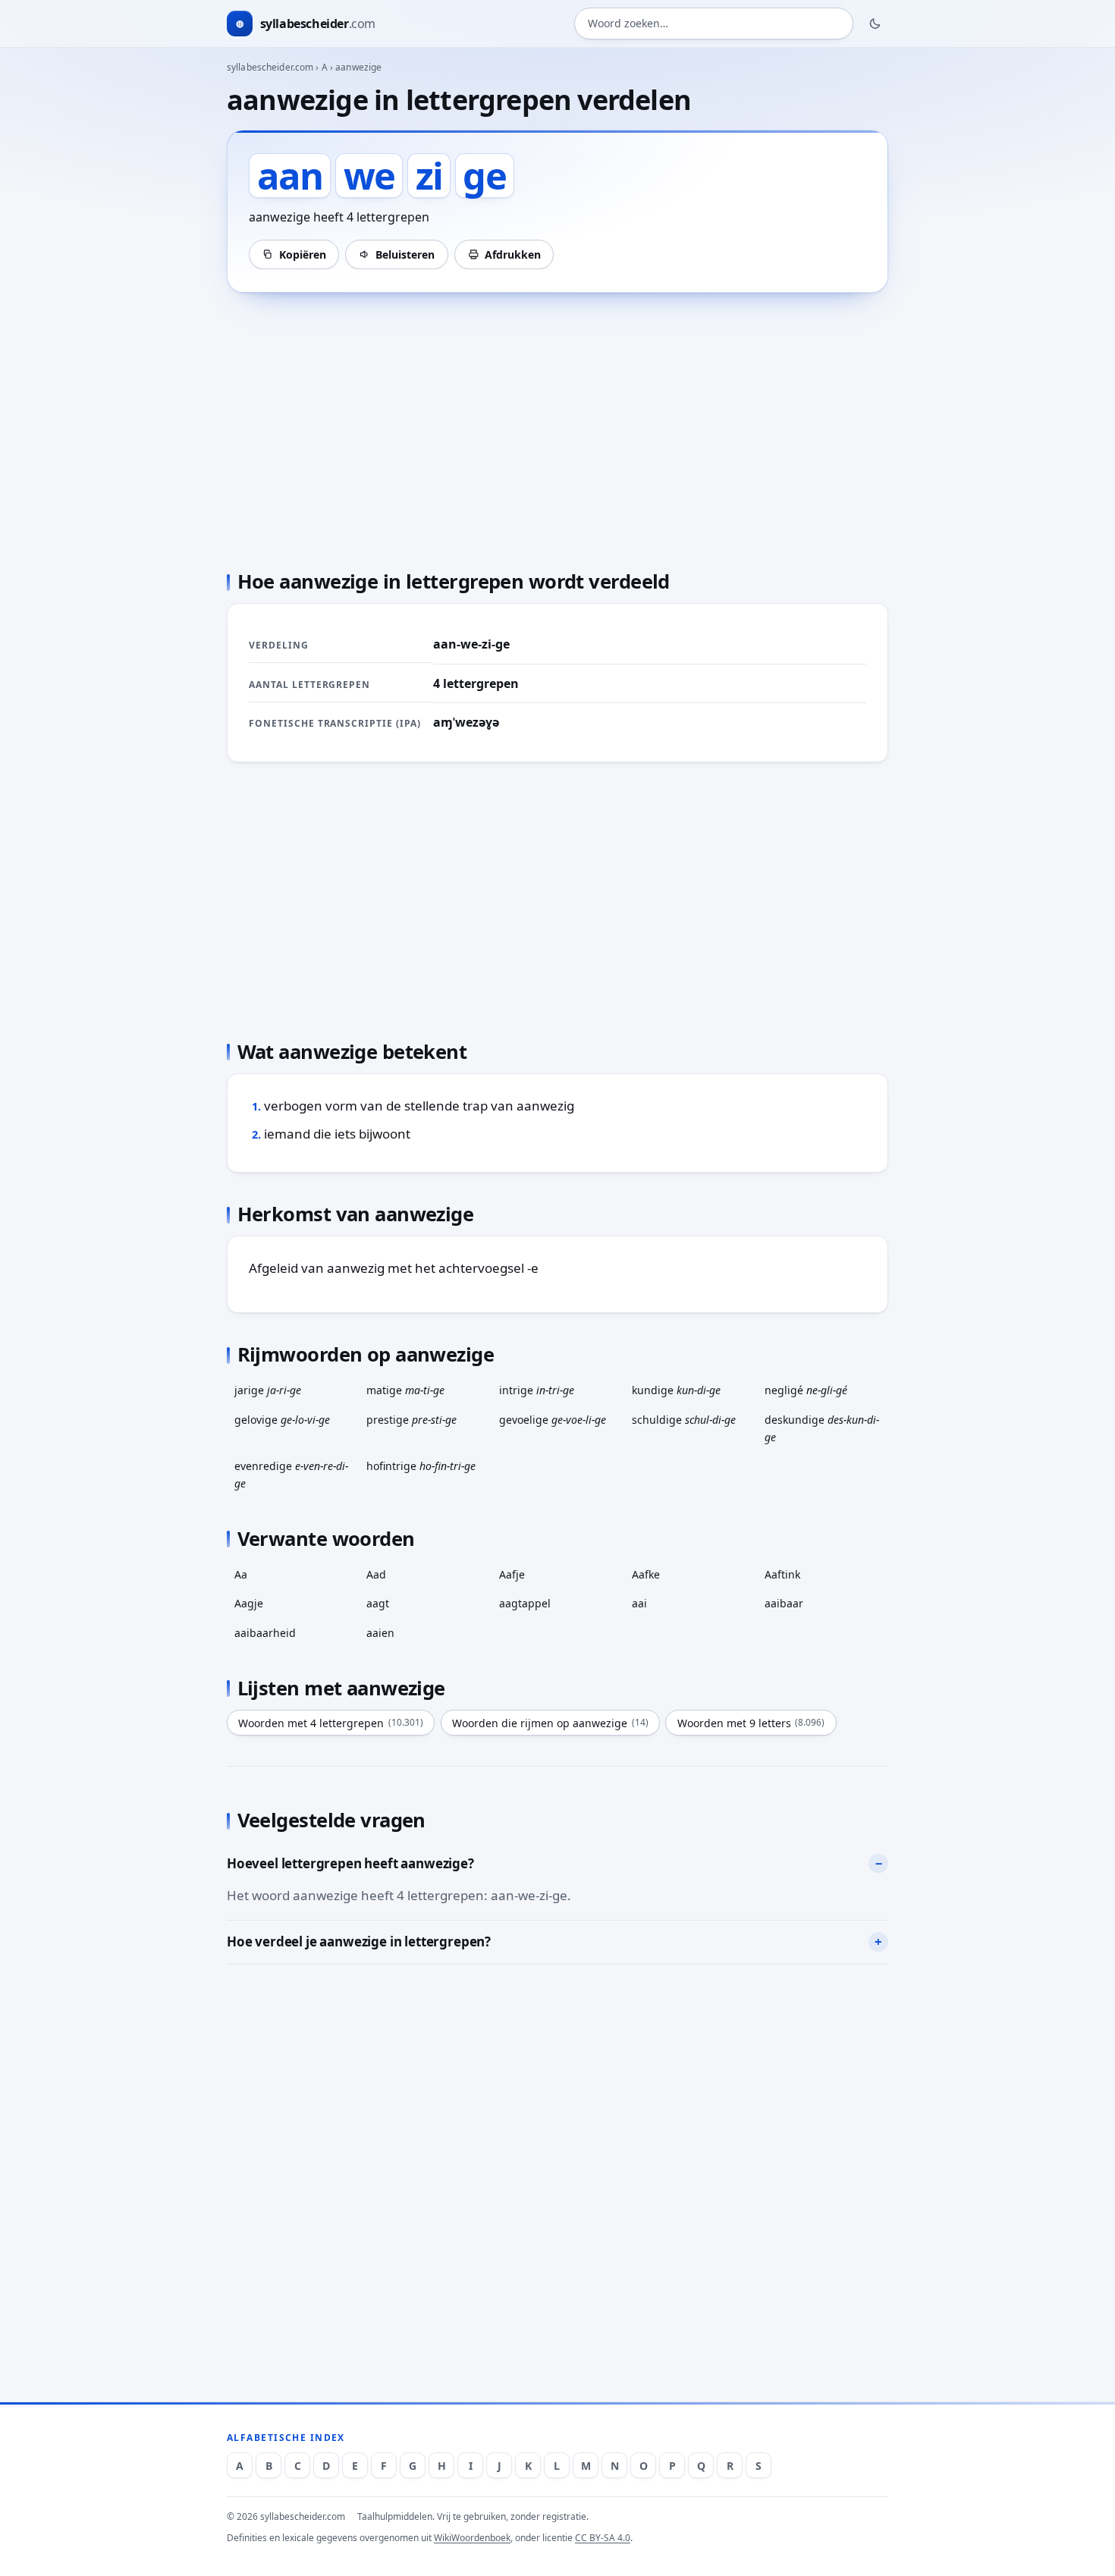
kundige (676, 1390)
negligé (806, 1390)
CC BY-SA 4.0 (603, 2538)
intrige (537, 1390)
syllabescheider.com (270, 67)
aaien (380, 1633)
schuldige (684, 1420)
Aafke (646, 1574)
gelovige (282, 1420)
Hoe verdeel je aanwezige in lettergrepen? (359, 1941)
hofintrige (421, 1466)
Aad (376, 1574)
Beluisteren (405, 254)
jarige (268, 1390)
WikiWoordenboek (472, 2538)
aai (639, 1603)
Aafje (512, 1574)
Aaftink (782, 1574)
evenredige (291, 1475)
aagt (378, 1603)
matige (405, 1390)
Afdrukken (513, 254)
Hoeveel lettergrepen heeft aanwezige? (350, 1863)
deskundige (822, 1428)
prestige (411, 1420)
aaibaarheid (265, 1633)
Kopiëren (303, 254)
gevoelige (553, 1420)
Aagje (249, 1603)
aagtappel (525, 1603)
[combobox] (714, 24)
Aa (241, 1574)
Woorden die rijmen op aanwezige (550, 1723)
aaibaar (784, 1603)
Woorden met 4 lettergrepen (331, 1723)
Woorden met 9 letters (751, 1723)
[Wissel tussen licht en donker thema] (875, 24)
